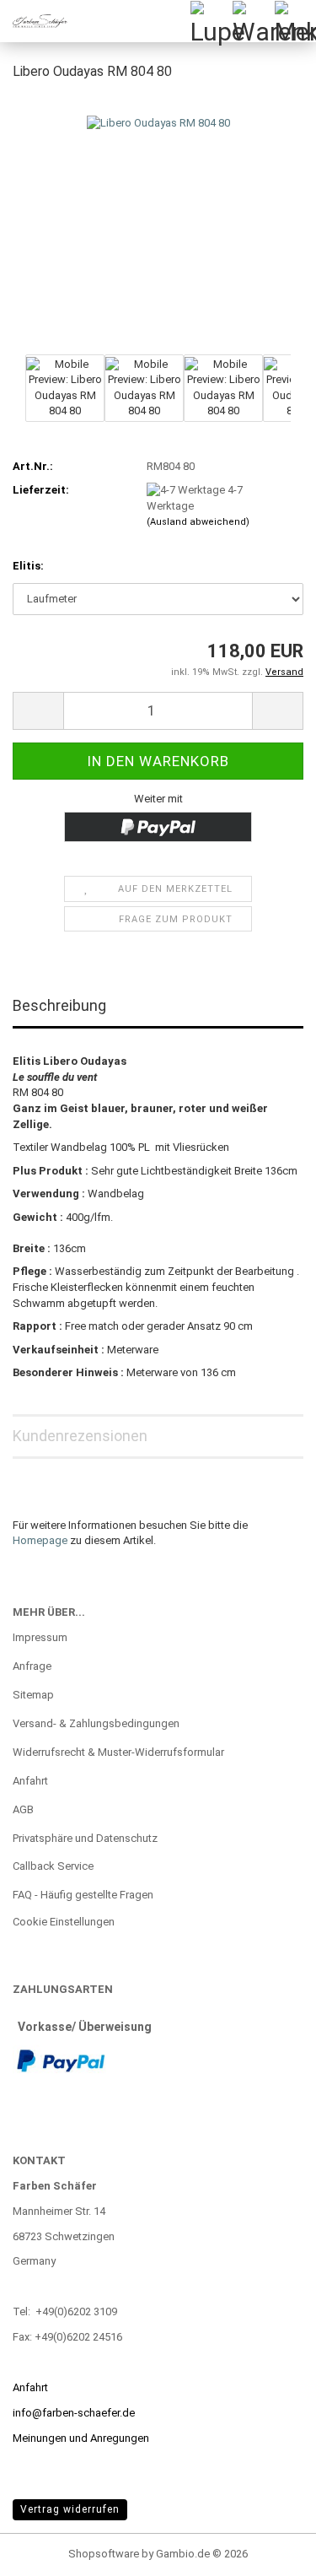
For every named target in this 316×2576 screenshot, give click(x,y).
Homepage (40, 1540)
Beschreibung (59, 1005)
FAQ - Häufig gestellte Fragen (83, 1895)
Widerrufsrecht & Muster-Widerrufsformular (118, 1752)
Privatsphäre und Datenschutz (85, 1838)
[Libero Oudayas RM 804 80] (158, 222)
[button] (38, 711)
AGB (23, 1809)
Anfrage (32, 1666)
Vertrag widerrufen (70, 2509)
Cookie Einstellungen (64, 1922)
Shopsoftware (104, 2554)
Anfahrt (30, 1781)
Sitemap (33, 1695)
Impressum (40, 1637)
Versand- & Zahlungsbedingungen (96, 1723)
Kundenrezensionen (80, 1436)
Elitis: (28, 566)
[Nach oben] (270, 2551)
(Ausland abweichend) (198, 522)
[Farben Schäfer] (34, 21)
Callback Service (53, 1866)
